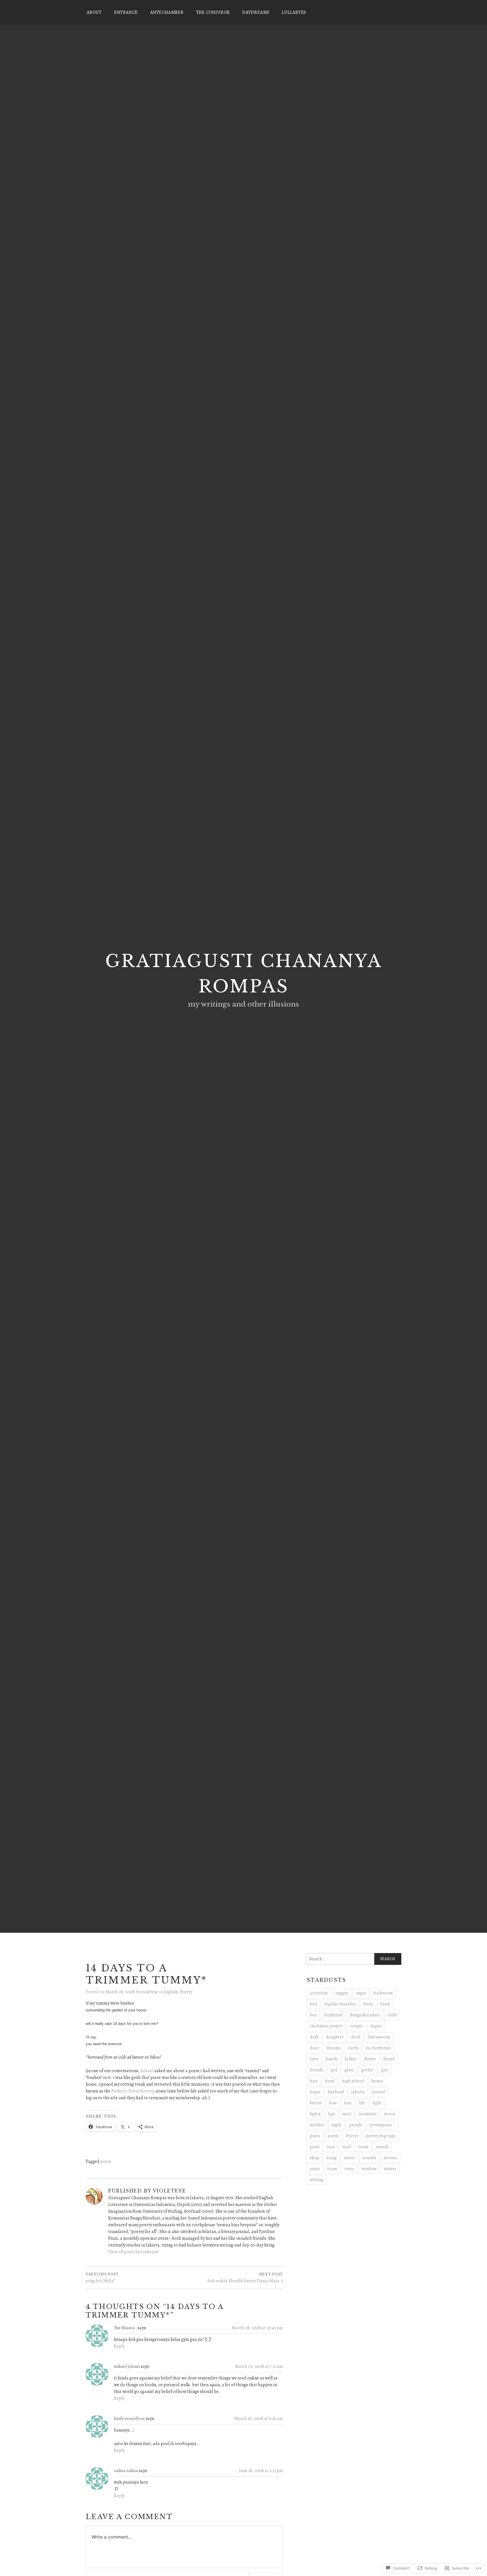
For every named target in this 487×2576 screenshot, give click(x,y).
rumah (382, 2147)
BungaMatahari (365, 2015)
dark (314, 2037)
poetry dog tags (380, 2136)
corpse (357, 2026)
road (346, 2147)
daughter (335, 2037)
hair (314, 2081)
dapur (376, 2026)
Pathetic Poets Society (133, 2091)
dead (356, 2037)
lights (315, 2114)
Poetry (186, 1992)
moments (368, 2114)
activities (319, 1993)
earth (353, 2048)
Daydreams (256, 12)
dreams (334, 2048)
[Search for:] (354, 1959)
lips (332, 2114)
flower (370, 2059)
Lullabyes (294, 12)
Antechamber (167, 12)
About (94, 12)
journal (379, 2092)
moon (390, 2114)
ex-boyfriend (378, 2048)
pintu (315, 2136)
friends (316, 2070)
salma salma (126, 2471)
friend (389, 2059)
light (377, 2103)
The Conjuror (213, 12)
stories (390, 2158)
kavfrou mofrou (129, 2419)
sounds (369, 2158)
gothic (368, 2070)
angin (361, 1993)
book (385, 2004)
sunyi (315, 2169)
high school (353, 2081)
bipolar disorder (340, 2004)
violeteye (150, 1992)
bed (313, 2004)
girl (334, 2070)
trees (349, 2169)
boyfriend (333, 2015)
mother (317, 2125)
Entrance (126, 12)
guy (384, 2070)
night (337, 2125)
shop (315, 2158)
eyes (314, 2059)
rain (331, 2147)
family (331, 2059)
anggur (342, 1993)
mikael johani (127, 2366)
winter (390, 2169)
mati (347, 2114)
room (363, 2147)
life (362, 2103)
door (314, 2048)
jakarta (358, 2092)
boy (313, 2015)
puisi (315, 2147)
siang (332, 2158)
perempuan (380, 2125)
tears (332, 2169)
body (368, 2004)
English (171, 1992)
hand (330, 2081)
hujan (315, 2092)
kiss (333, 2103)
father (351, 2059)
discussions (379, 2037)
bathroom (383, 1993)
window (369, 2169)
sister (350, 2158)
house (377, 2081)
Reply (119, 2346)
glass (349, 2070)
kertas (316, 2103)
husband (336, 2092)
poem (106, 2161)
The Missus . (125, 2328)
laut (348, 2103)
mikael (147, 2071)
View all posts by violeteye (133, 2252)
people (356, 2125)
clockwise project (326, 2026)
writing (317, 2180)
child (392, 2015)
